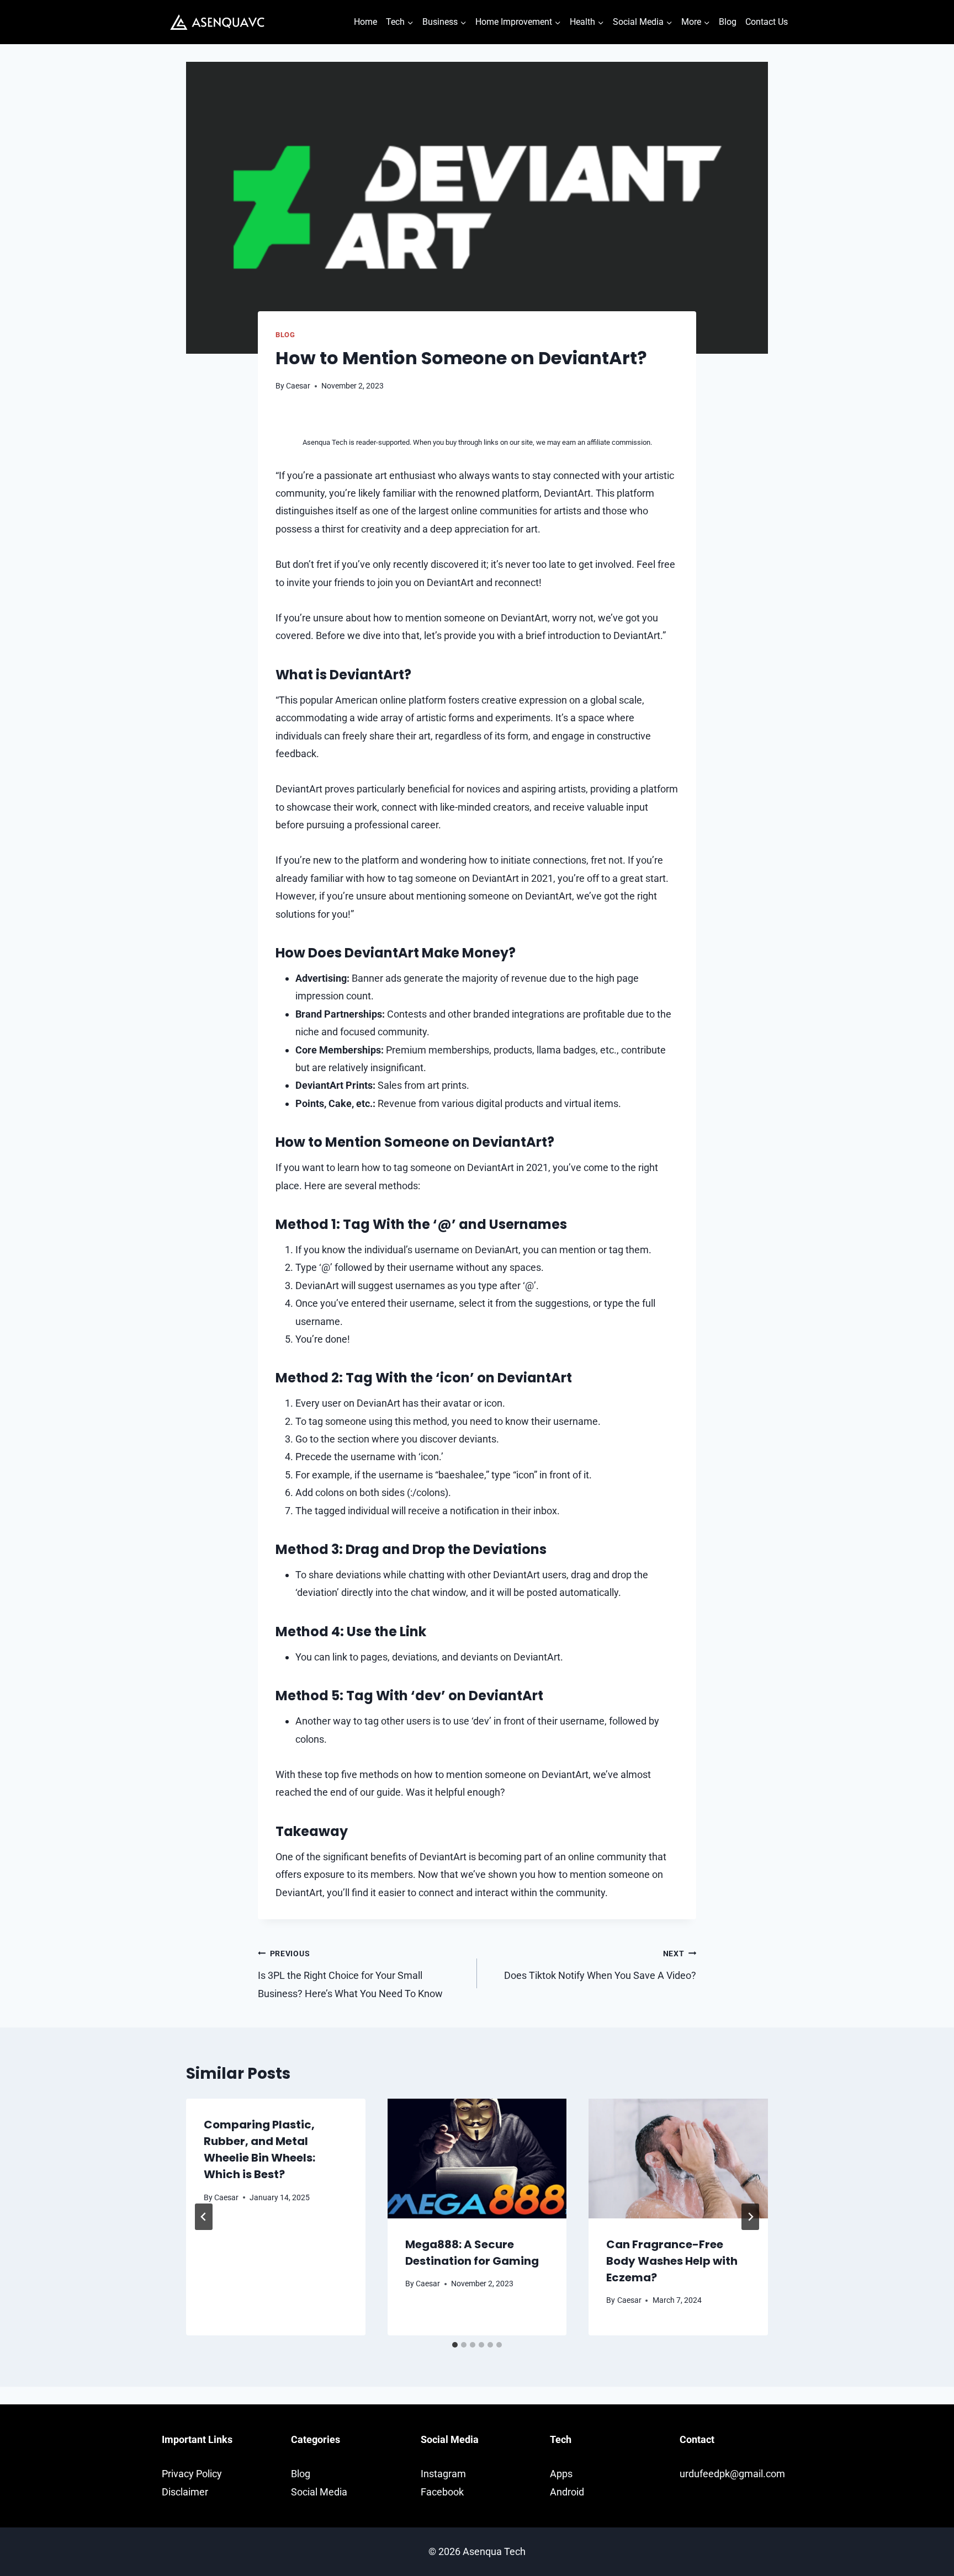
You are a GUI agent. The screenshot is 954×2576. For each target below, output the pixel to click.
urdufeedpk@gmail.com (732, 2474)
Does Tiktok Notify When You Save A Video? (600, 1965)
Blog (728, 22)
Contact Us (767, 22)
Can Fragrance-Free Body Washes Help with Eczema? (672, 2261)
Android (567, 2492)
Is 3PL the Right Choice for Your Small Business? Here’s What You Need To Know (350, 1974)
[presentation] (477, 2158)
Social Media (319, 2492)
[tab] (455, 2345)
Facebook (442, 2492)
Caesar (298, 386)
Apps (561, 2474)
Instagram (443, 2474)
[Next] (750, 2217)
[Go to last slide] (204, 2217)
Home (365, 22)
